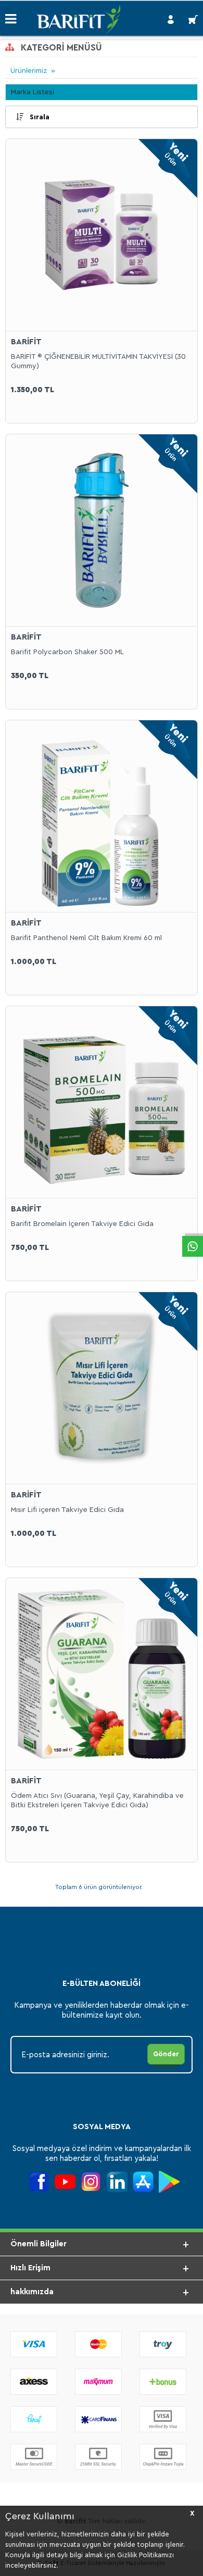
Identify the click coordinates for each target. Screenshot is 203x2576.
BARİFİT (26, 342)
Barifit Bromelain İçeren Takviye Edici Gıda (82, 1224)
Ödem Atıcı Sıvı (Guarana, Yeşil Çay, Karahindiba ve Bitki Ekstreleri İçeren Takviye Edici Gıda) (97, 1800)
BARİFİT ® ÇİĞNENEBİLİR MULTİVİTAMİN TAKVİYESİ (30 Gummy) (98, 361)
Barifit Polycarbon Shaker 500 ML (67, 652)
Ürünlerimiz (29, 71)
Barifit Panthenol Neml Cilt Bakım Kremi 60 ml (86, 938)
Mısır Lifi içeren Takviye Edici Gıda (67, 1510)
